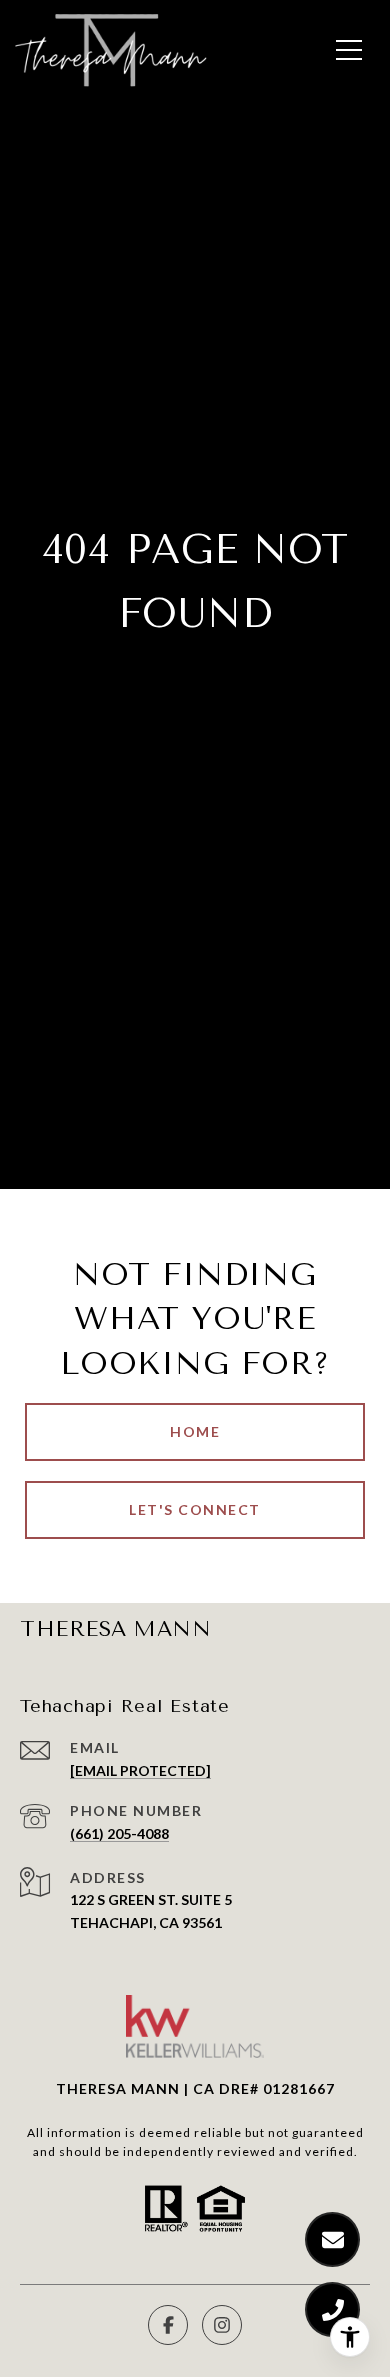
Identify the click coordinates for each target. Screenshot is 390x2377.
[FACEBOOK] (168, 2325)
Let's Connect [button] (195, 1509)
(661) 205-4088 (119, 1833)
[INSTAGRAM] (222, 2325)
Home (195, 1431)
